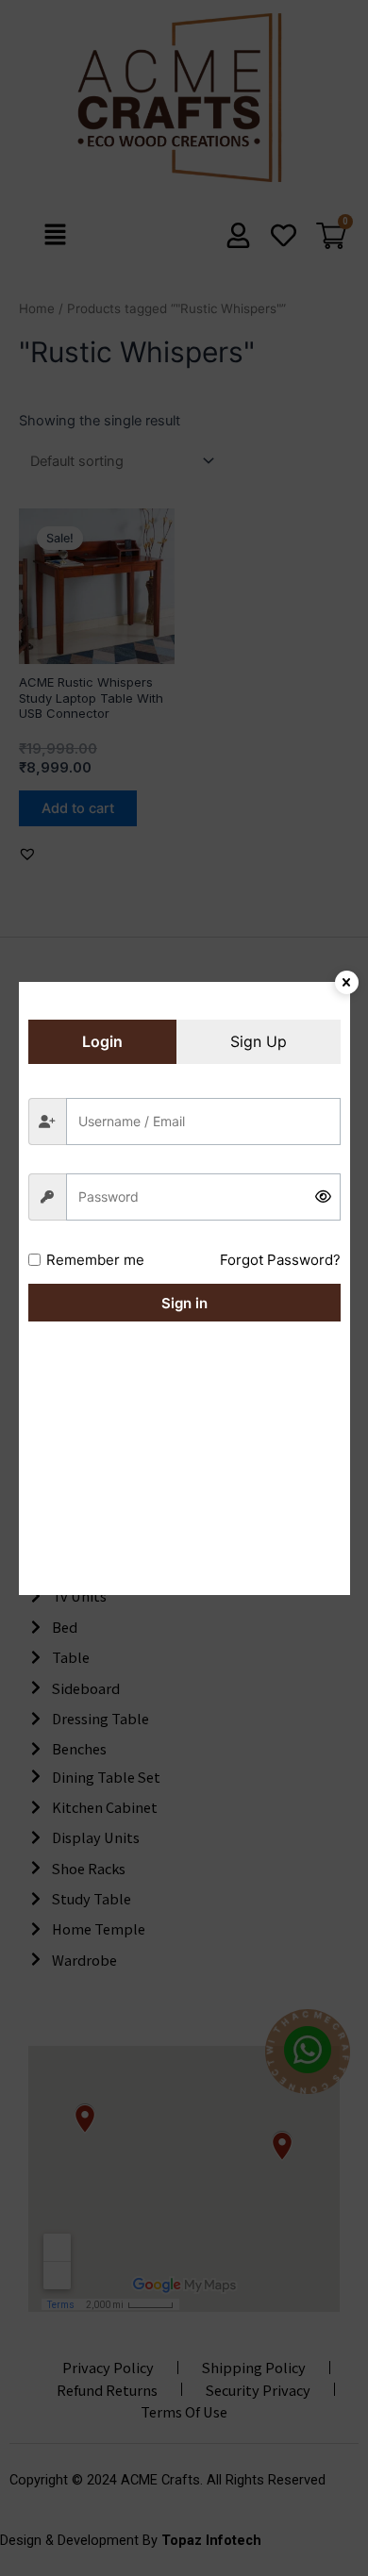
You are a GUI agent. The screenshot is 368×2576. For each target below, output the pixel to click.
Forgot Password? (280, 1260)
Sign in (184, 1303)
